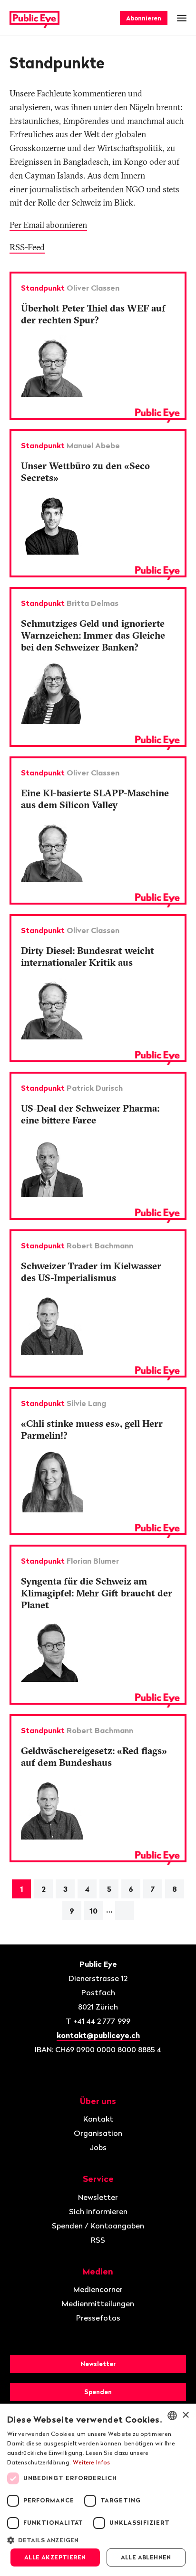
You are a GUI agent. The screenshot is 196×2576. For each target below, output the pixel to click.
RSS (98, 2240)
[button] (98, 2539)
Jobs (98, 2147)
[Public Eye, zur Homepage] (34, 18)
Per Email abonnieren (48, 225)
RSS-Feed (27, 247)
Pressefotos (98, 2318)
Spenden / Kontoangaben (98, 2226)
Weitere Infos (92, 2462)
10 (93, 1911)
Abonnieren (144, 18)
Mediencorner (98, 2289)
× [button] (185, 2415)
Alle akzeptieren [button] (55, 2557)
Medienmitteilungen (98, 2303)
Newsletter (98, 2197)
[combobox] (172, 2416)
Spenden (98, 2392)
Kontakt (98, 2119)
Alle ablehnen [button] (146, 2557)
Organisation (98, 2133)
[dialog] (98, 2490)
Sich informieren (98, 2211)
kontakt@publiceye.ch (98, 2035)
